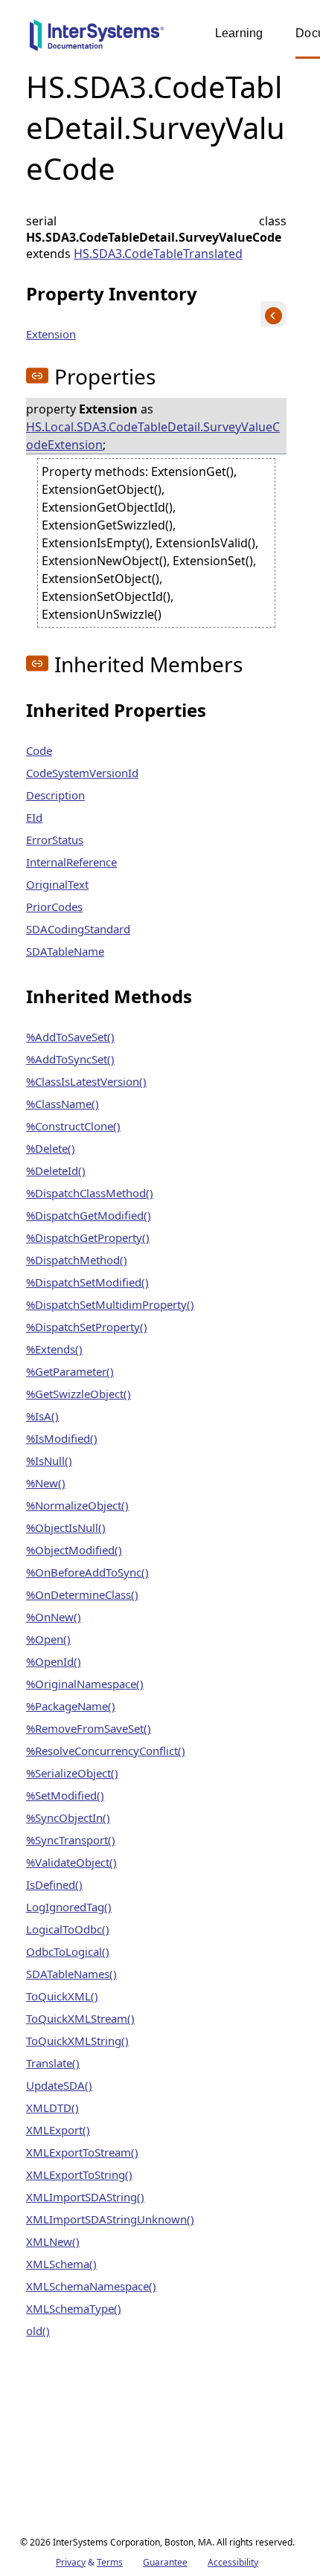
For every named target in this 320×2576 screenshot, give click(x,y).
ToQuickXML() (62, 1996)
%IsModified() (62, 1438)
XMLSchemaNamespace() (91, 2286)
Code (39, 750)
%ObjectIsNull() (66, 1527)
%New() (46, 1483)
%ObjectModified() (74, 1550)
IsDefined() (54, 1884)
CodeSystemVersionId (82, 773)
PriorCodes (54, 907)
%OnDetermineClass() (82, 1594)
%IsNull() (49, 1461)
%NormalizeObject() (77, 1505)
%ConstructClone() (73, 1126)
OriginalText (57, 884)
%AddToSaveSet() (70, 1037)
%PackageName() (71, 1706)
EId (34, 817)
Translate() (53, 2063)
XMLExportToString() (79, 2174)
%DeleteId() (56, 1171)
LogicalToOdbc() (68, 1929)
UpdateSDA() (59, 2085)
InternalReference (71, 862)
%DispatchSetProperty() (87, 1327)
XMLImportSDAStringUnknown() (110, 2219)
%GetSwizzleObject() (79, 1394)
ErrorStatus (55, 840)
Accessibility (233, 2562)
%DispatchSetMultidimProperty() (110, 1304)
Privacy (71, 2562)
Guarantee (165, 2562)
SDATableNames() (71, 1974)
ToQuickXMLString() (77, 2041)
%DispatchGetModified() (89, 1215)
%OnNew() (54, 1617)
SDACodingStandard (78, 929)
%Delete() (51, 1148)
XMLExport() (58, 2130)
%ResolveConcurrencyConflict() (106, 1751)
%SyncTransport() (71, 1840)
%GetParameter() (70, 1371)
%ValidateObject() (71, 1862)
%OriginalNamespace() (85, 1684)
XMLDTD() (52, 2108)
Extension (51, 334)
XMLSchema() (61, 2264)
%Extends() (54, 1349)
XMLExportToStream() (82, 2152)
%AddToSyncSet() (70, 1059)
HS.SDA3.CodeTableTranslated (158, 254)
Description (55, 795)
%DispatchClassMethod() (90, 1193)
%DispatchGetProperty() (88, 1237)
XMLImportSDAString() (85, 2197)
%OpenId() (54, 1661)
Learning (239, 33)
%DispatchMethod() (77, 1260)
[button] (37, 376)
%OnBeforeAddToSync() (87, 1572)
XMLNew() (53, 2241)
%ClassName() (63, 1104)
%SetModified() (65, 1795)
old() (38, 2331)
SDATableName (65, 951)
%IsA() (42, 1416)
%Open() (48, 1639)
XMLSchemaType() (74, 2308)
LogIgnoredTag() (69, 1907)
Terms (110, 2562)
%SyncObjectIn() (68, 1817)
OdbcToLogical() (68, 1951)
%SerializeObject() (72, 1773)
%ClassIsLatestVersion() (86, 1081)
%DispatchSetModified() (87, 1282)
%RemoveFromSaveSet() (89, 1728)
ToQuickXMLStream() (80, 2018)
